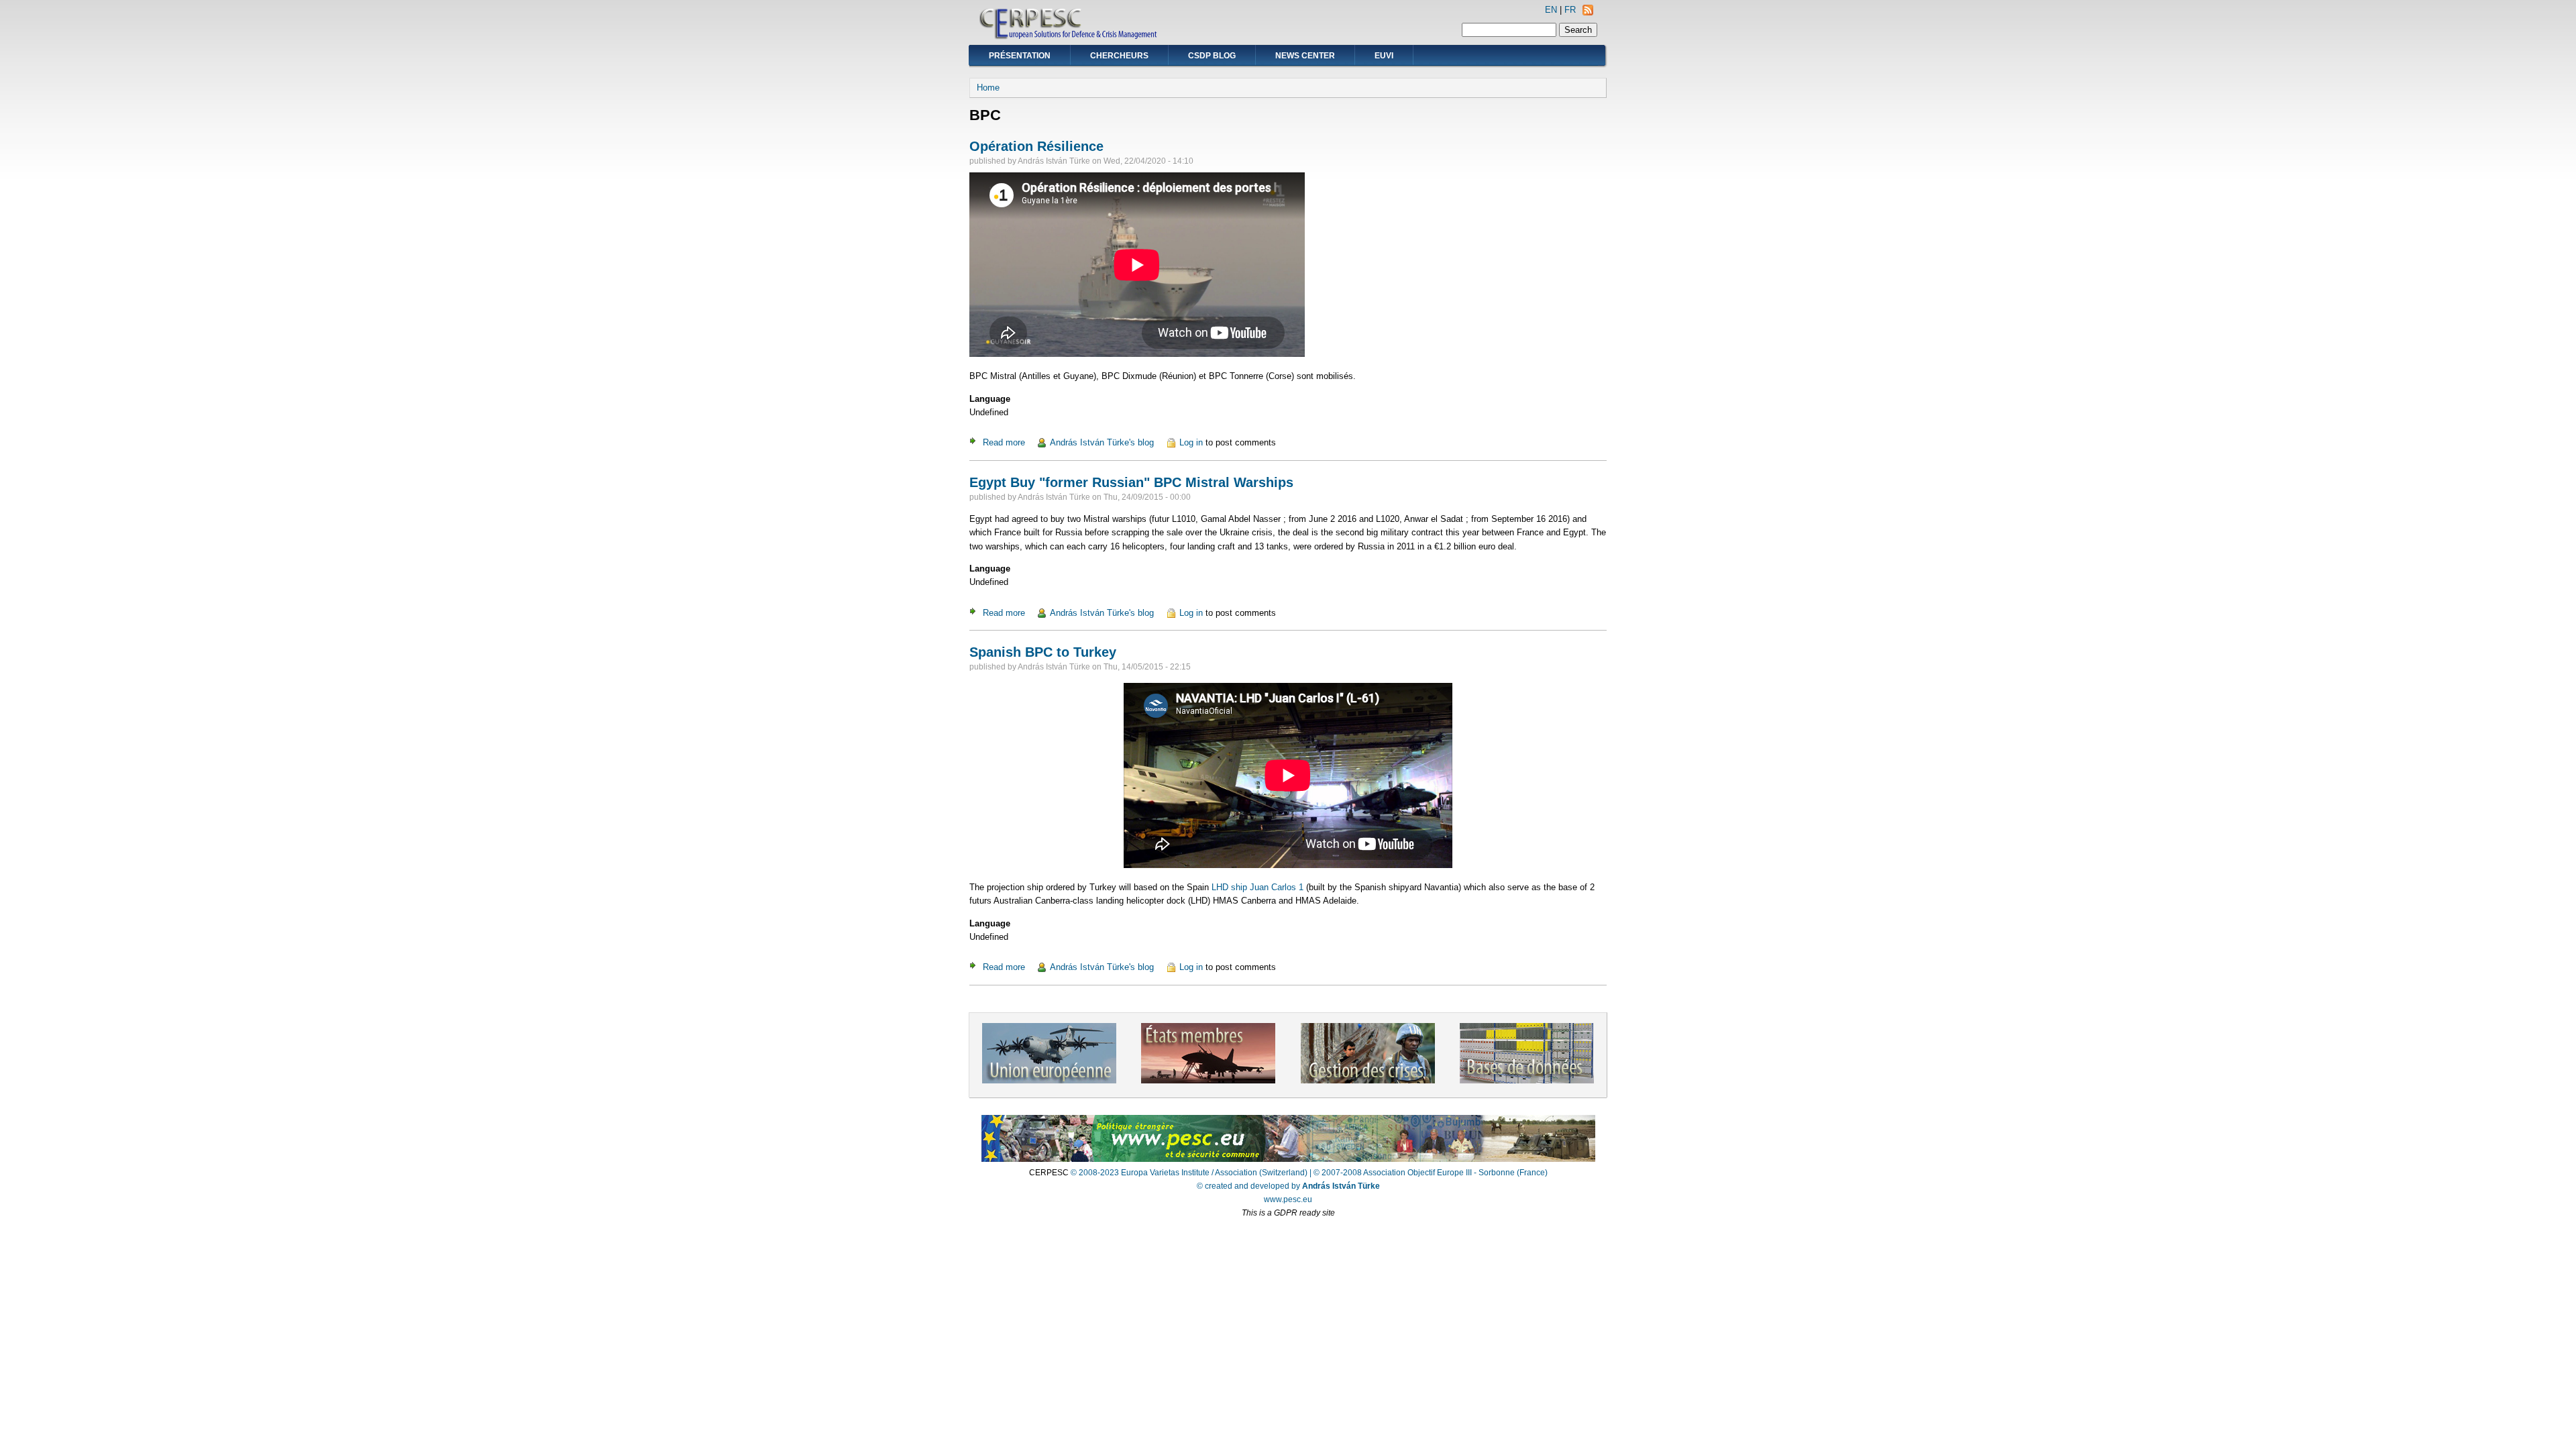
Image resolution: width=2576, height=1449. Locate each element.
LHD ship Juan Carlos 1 (1257, 887)
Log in (1191, 442)
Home (988, 88)
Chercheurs (1119, 56)
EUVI (1384, 56)
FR (1570, 10)
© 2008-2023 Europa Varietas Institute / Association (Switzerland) (1189, 1173)
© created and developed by (1288, 1186)
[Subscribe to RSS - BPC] (1588, 12)
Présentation (1020, 56)
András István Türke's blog (1102, 442)
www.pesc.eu (1288, 1199)
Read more (1004, 442)
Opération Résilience (1036, 146)
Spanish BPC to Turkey (1043, 652)
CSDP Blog (1212, 56)
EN (1551, 10)
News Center (1305, 56)
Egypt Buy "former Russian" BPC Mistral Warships (1131, 482)
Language (990, 399)
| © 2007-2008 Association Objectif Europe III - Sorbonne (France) (1429, 1173)
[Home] (1069, 37)
